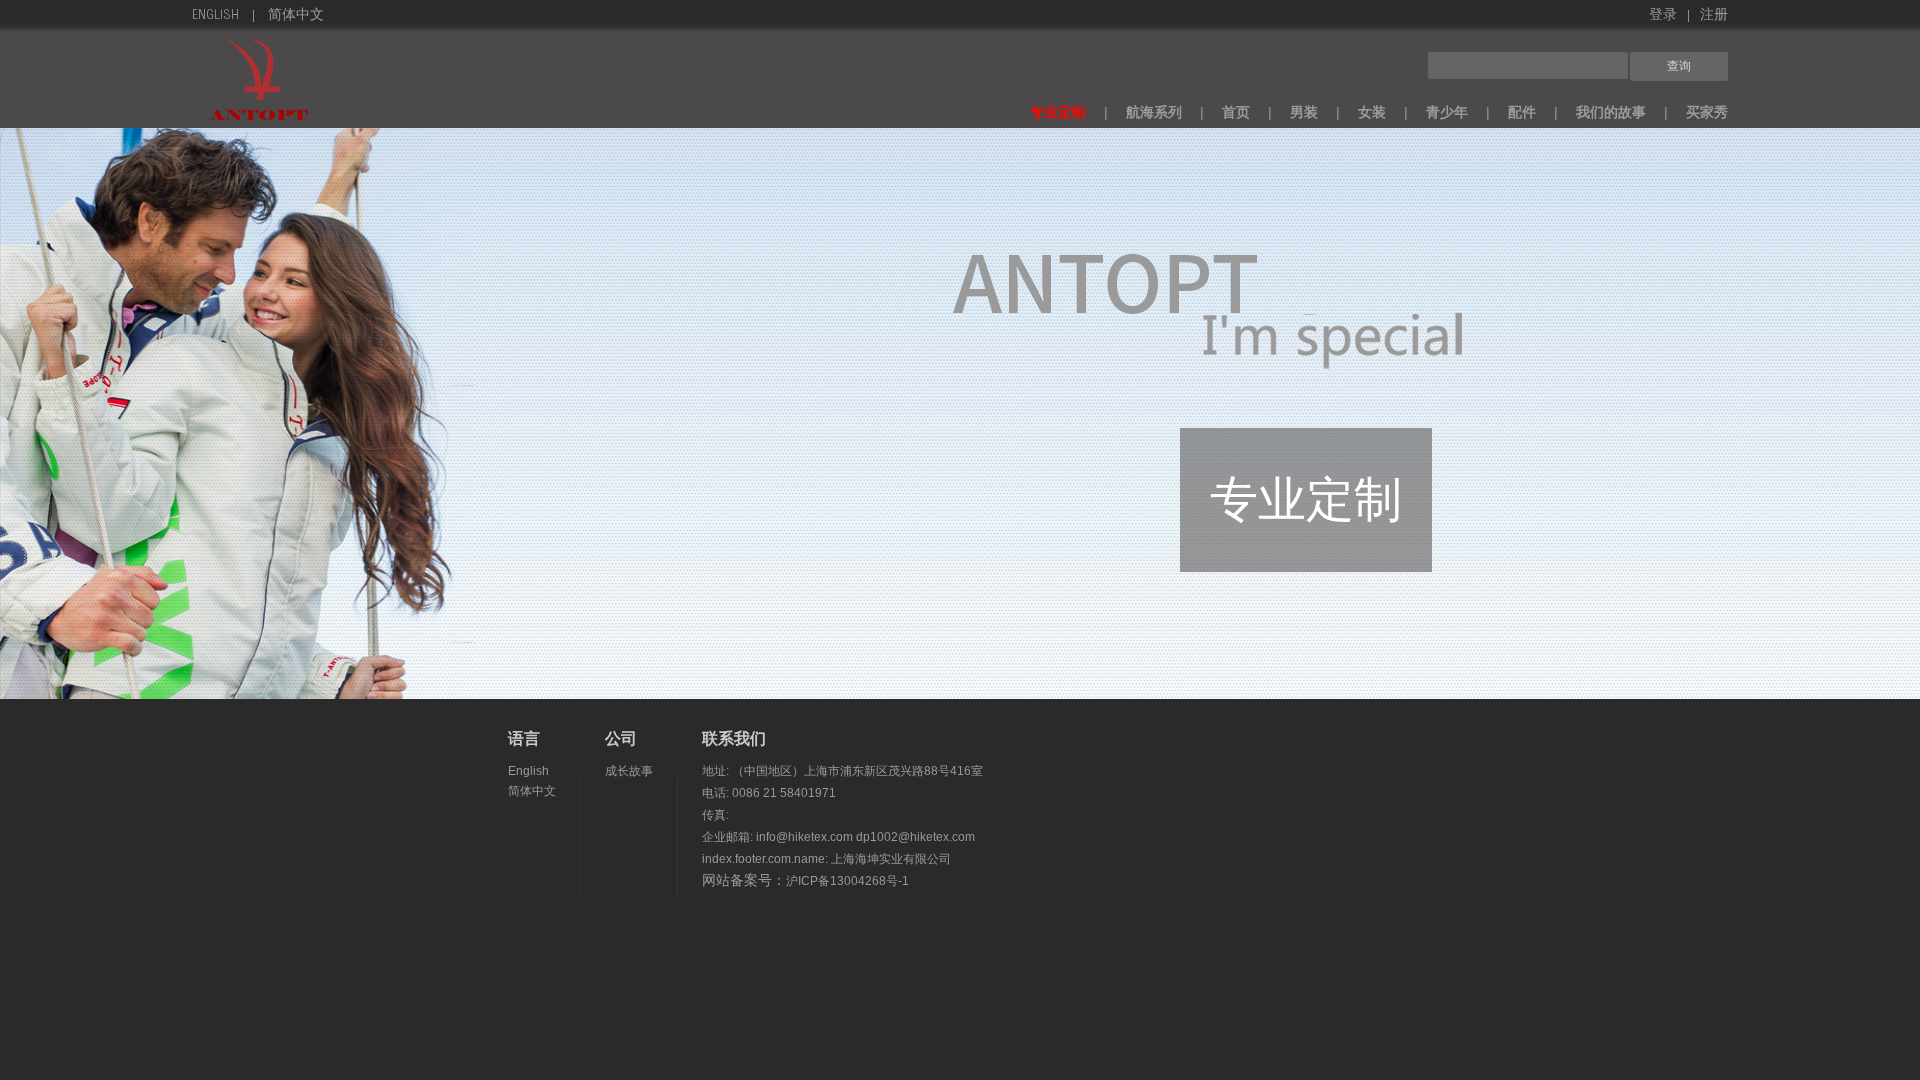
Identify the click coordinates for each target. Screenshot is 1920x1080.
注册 (1714, 16)
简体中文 (296, 16)
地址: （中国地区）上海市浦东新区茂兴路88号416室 (842, 771)
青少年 (1447, 112)
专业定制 (1058, 112)
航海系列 (1154, 112)
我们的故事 (1611, 112)
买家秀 (1707, 112)
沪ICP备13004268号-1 (847, 881)
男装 (1304, 112)
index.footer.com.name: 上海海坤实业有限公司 (826, 859)
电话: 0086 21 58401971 (769, 793)
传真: (715, 815)
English (215, 16)
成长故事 (629, 771)
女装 (1372, 112)
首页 (1236, 112)
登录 (1663, 16)
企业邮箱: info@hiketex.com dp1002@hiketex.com (838, 837)
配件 (1522, 112)
